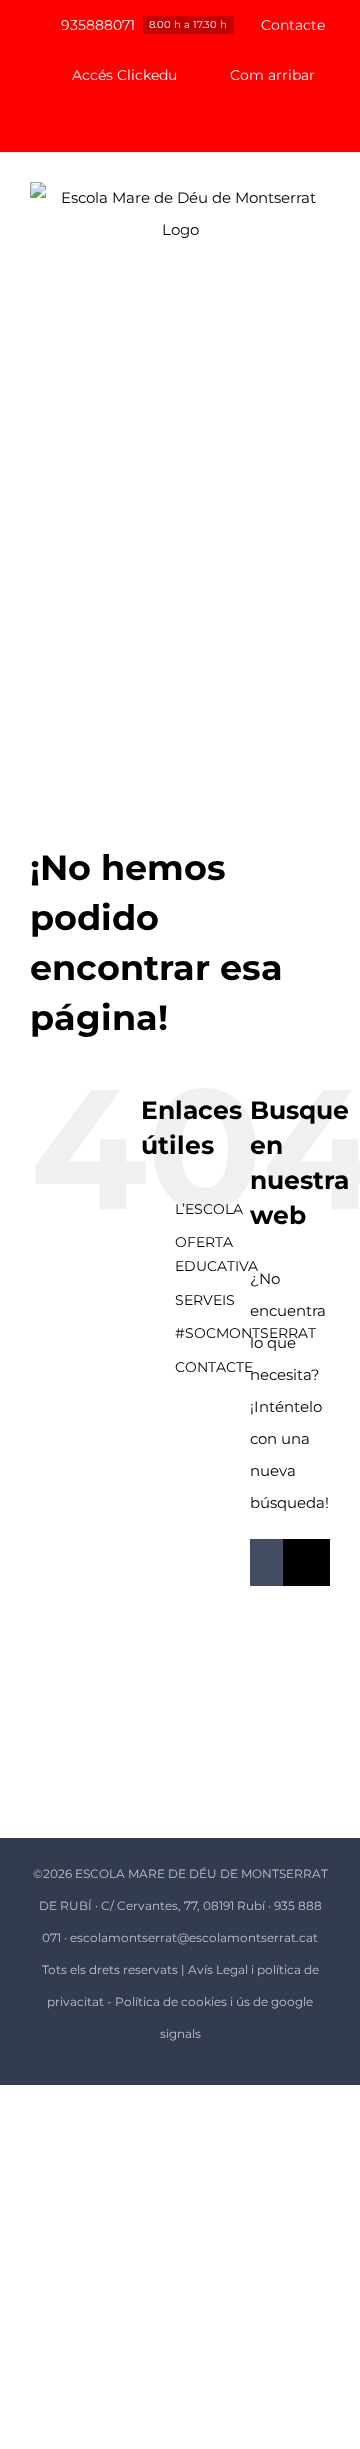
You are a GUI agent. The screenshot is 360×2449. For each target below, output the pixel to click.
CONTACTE (214, 1367)
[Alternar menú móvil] (322, 313)
